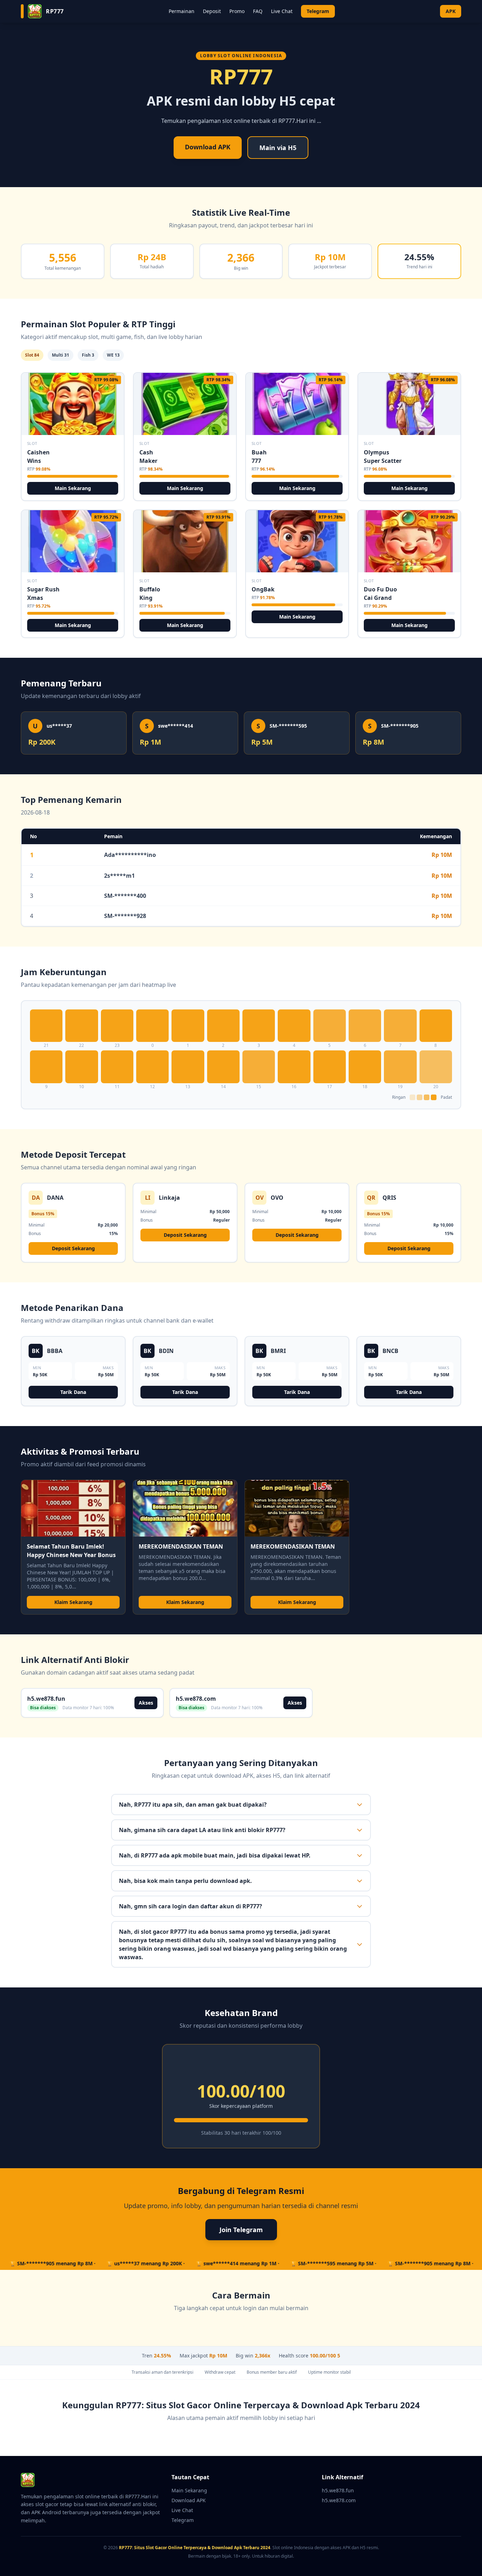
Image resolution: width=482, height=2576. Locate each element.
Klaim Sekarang (73, 1602)
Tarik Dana (73, 1392)
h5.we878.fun (338, 2490)
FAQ (258, 11)
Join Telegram (241, 2230)
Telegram (318, 11)
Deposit (212, 11)
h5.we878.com (339, 2500)
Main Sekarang (73, 488)
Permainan (182, 11)
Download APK (208, 147)
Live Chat (282, 11)
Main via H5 (278, 148)
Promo (237, 11)
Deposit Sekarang (73, 1248)
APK (451, 11)
